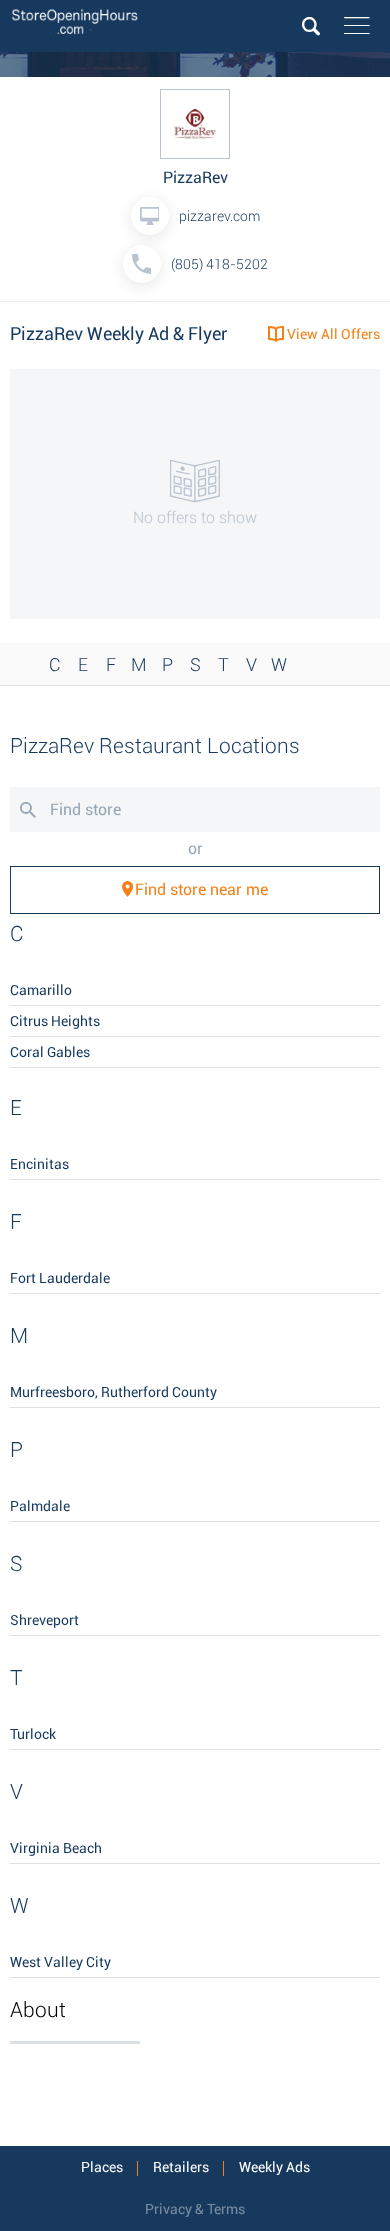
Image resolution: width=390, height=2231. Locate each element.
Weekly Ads (274, 2167)
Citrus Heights (55, 1021)
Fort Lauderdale (60, 1278)
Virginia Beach (56, 1848)
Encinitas (39, 1164)
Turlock (33, 1734)
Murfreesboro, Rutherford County (113, 1392)
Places (102, 2167)
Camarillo (41, 990)
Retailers (181, 2167)
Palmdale (40, 1506)
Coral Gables (50, 1052)
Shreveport (44, 1620)
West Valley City (60, 1962)
